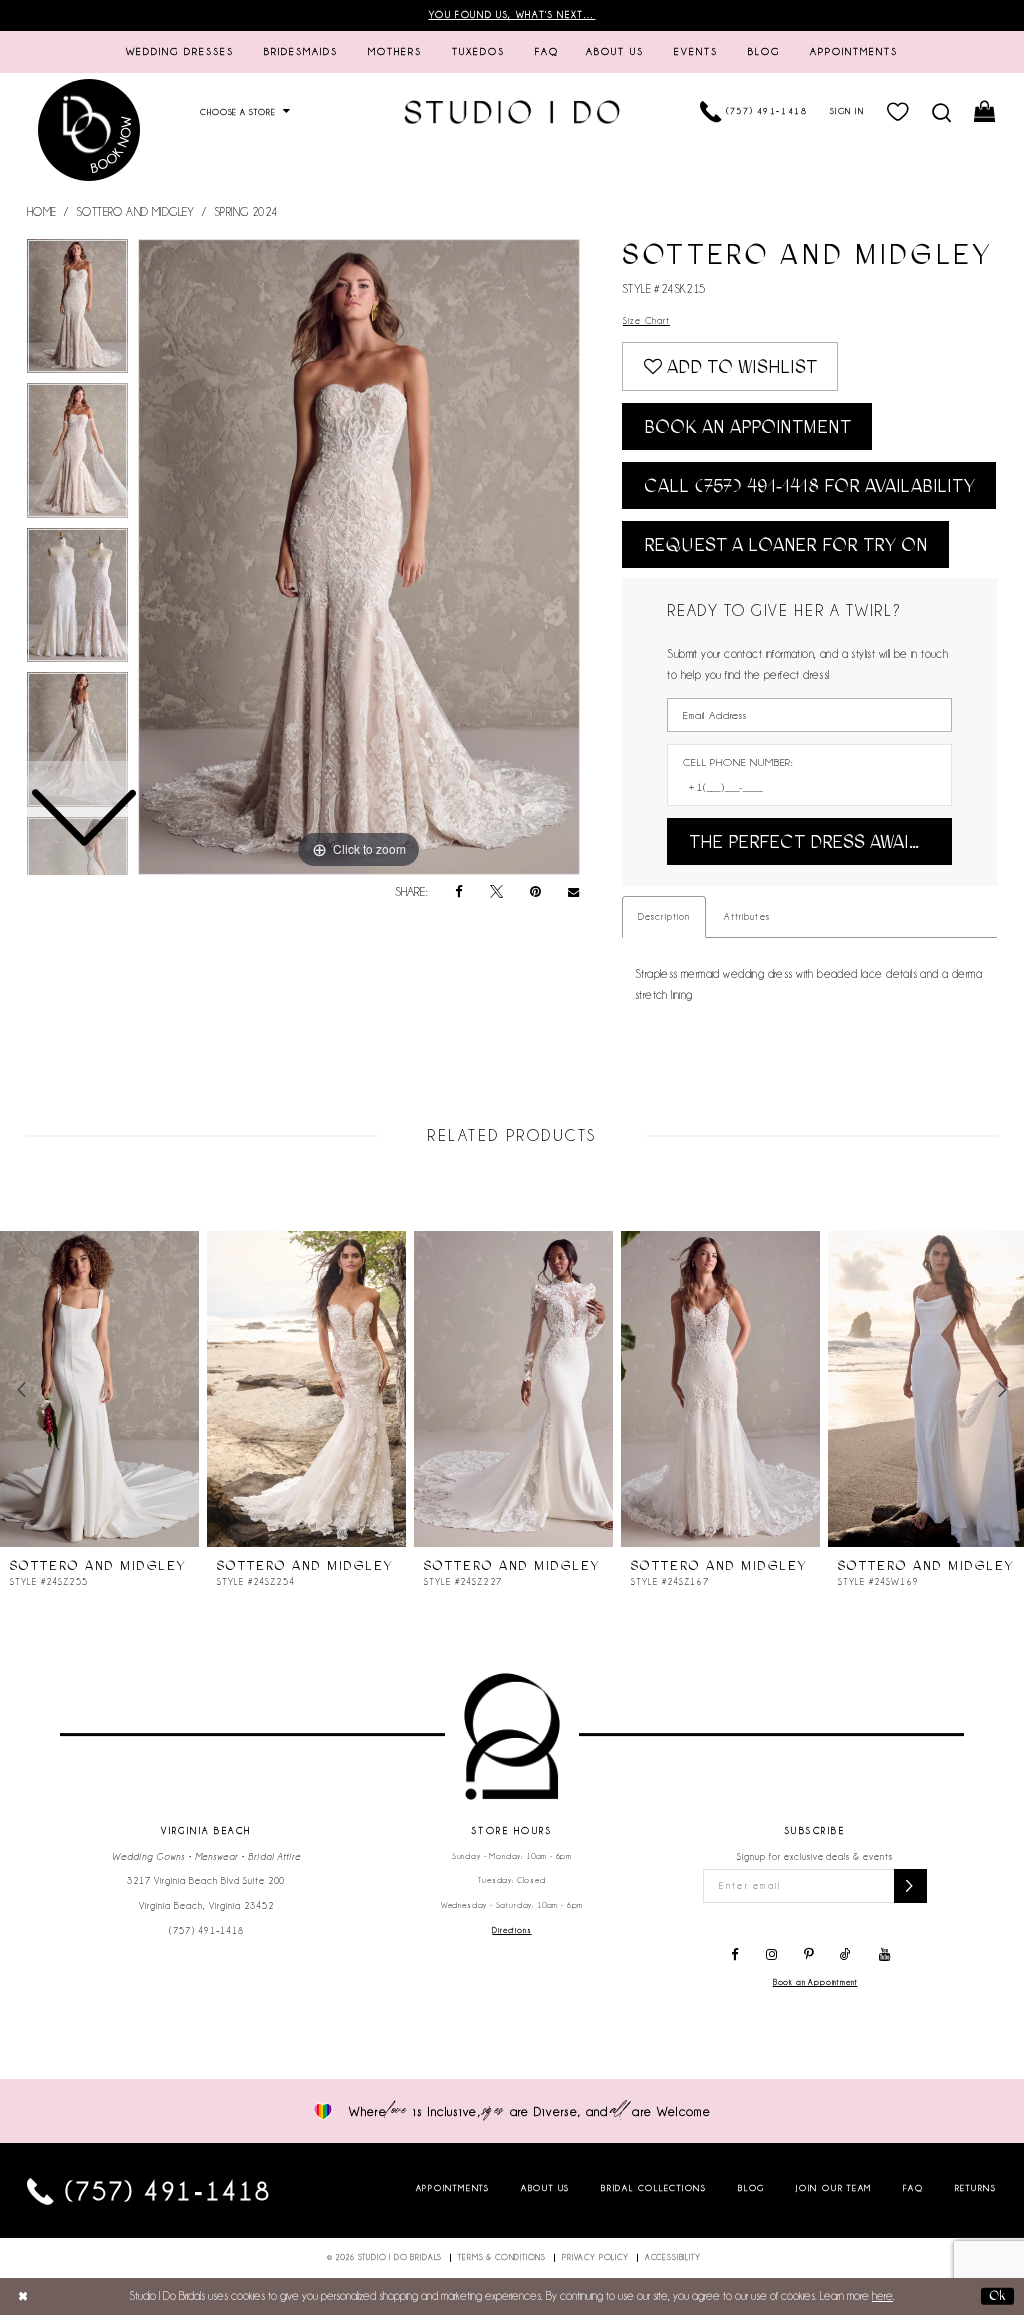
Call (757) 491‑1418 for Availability (809, 486)
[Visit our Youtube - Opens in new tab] (884, 1955)
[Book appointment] (89, 129)
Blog (751, 2188)
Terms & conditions (502, 2257)
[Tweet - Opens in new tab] (496, 892)
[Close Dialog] (23, 2296)
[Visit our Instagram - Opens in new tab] (771, 1955)
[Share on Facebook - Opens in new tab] (459, 892)
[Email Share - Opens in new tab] (574, 893)
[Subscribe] (910, 1886)
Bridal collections (654, 2188)
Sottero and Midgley (135, 212)
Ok (997, 2295)
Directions (511, 1930)
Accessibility (673, 2257)
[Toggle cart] (985, 112)
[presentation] (99, 1389)
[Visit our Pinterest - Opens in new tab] (808, 1955)
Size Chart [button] (646, 321)
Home (42, 212)
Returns (976, 2188)
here (882, 2296)
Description (664, 917)
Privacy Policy (595, 2257)
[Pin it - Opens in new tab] (535, 892)
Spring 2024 (246, 212)
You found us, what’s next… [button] (512, 15)
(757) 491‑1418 (206, 1931)
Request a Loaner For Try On (786, 545)
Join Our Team (834, 2188)
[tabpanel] (359, 557)
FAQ (913, 2188)
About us (545, 2188)
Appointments (453, 2188)
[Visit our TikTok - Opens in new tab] (846, 1955)
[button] (898, 112)
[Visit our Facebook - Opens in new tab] (735, 1955)
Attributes (746, 917)
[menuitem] (180, 52)
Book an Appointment (747, 427)
